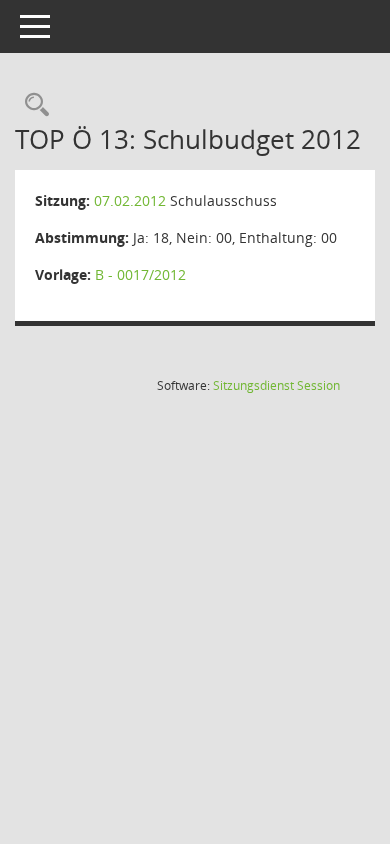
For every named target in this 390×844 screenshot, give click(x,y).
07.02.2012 (130, 200)
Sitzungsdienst (276, 385)
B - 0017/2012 (140, 274)
